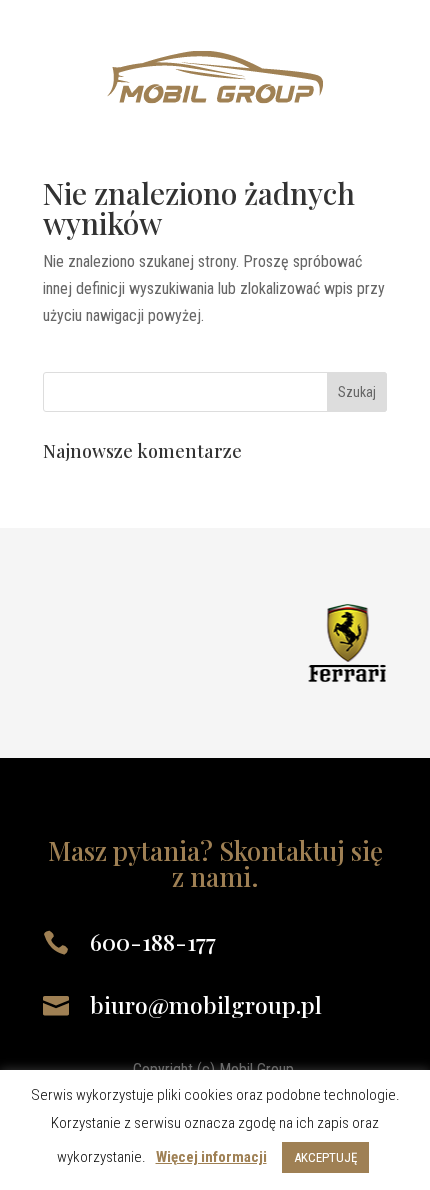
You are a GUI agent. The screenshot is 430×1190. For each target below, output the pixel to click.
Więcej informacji (211, 1157)
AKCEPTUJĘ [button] (325, 1157)
